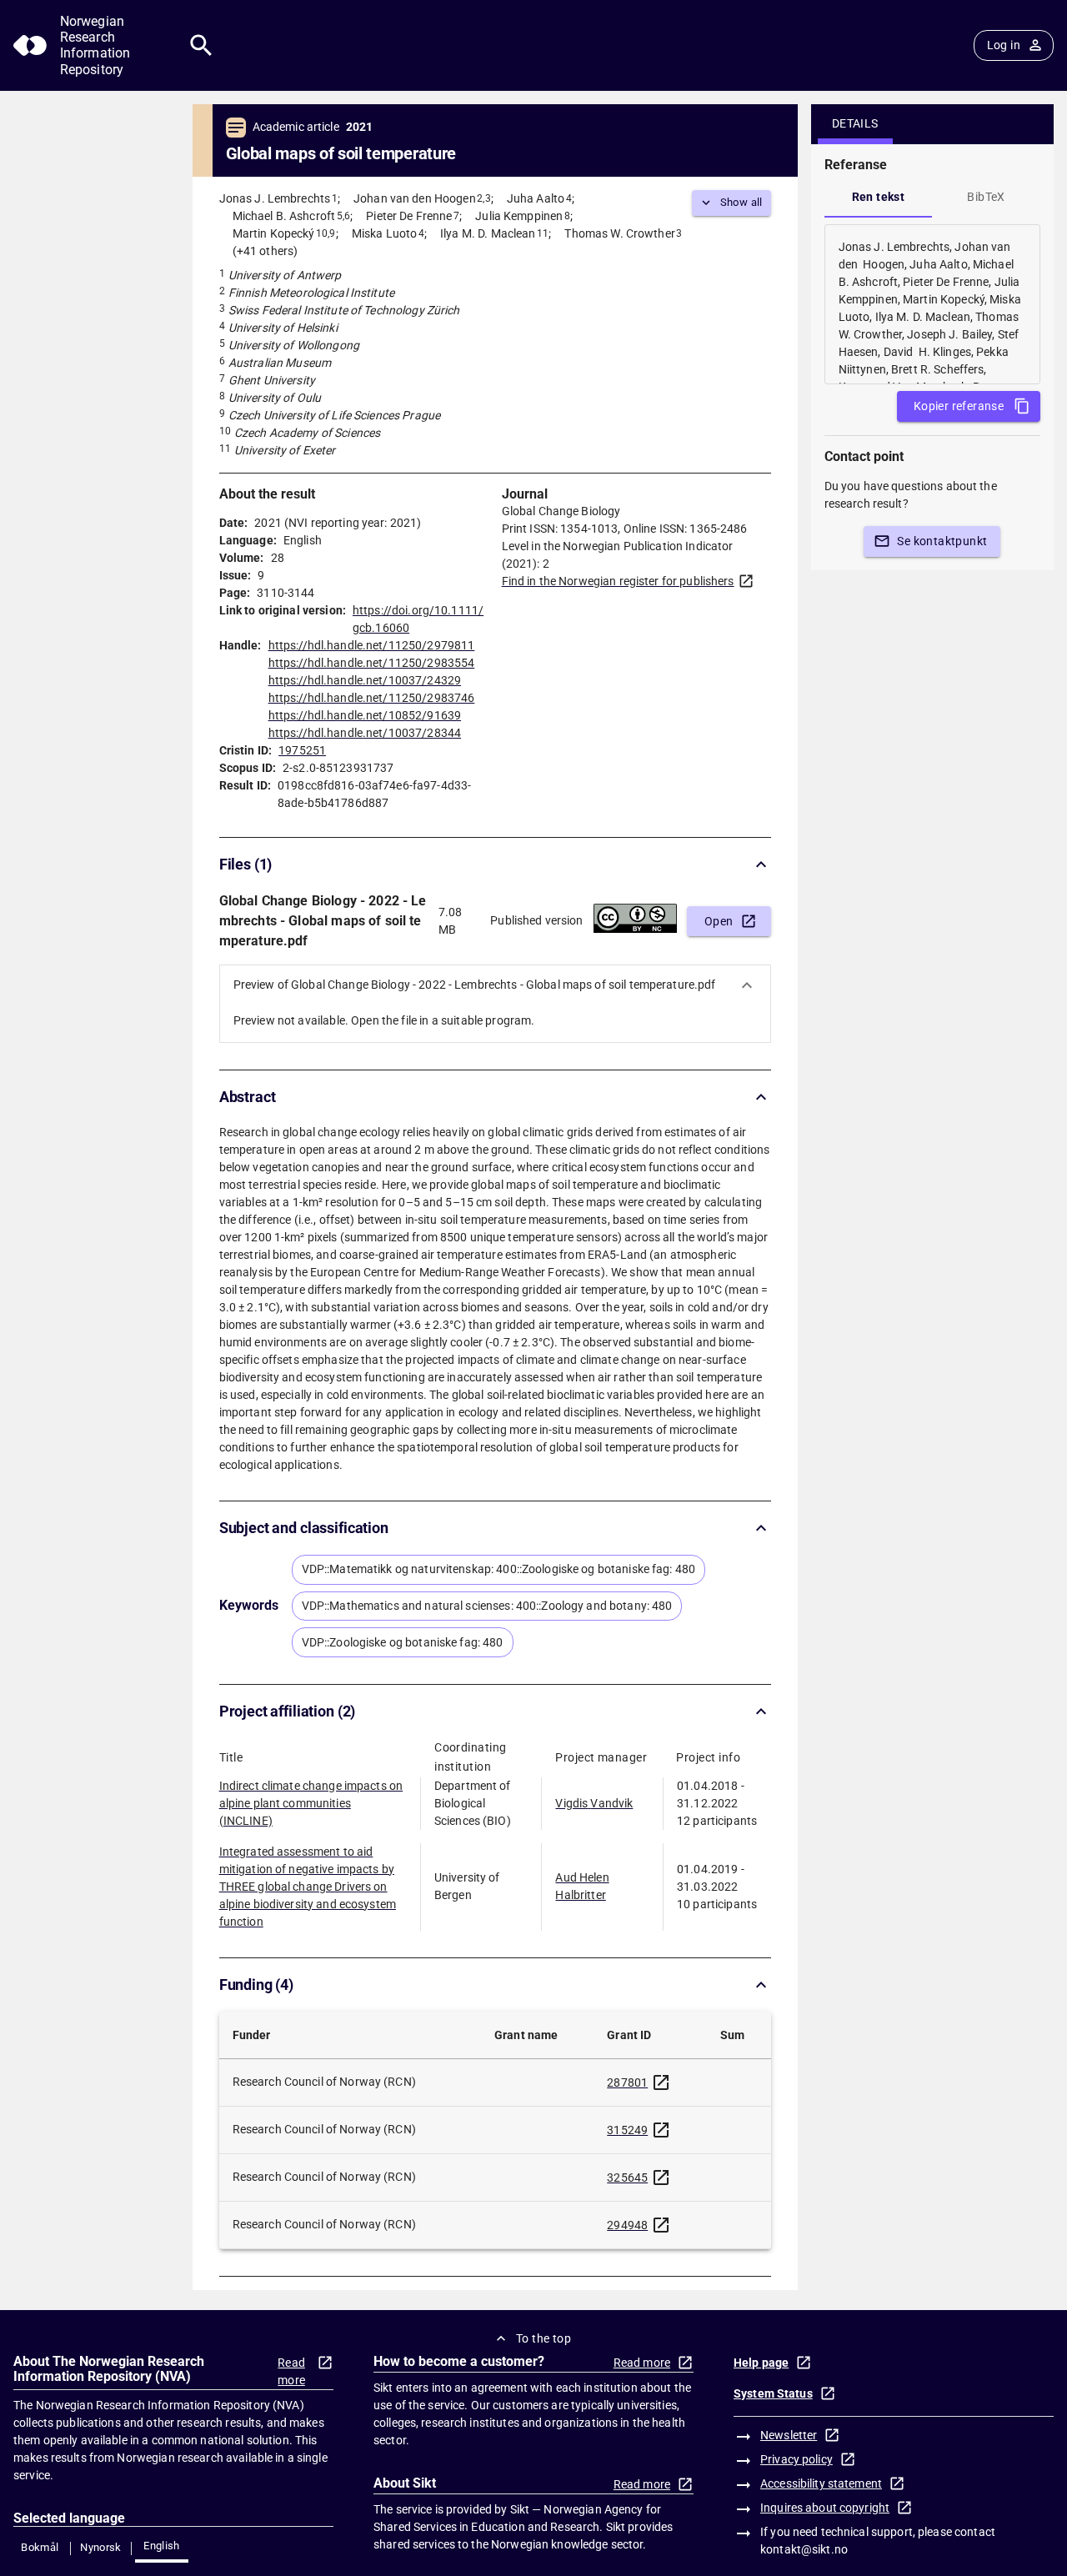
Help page (761, 2363)
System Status (773, 2393)
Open (719, 921)
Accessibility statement (821, 2483)
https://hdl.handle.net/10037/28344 (365, 733)
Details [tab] (855, 123)
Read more (291, 2371)
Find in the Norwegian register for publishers (618, 581)
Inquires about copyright (825, 2508)
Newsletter (789, 2435)
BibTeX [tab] (986, 197)
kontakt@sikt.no (804, 2549)
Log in (1004, 45)
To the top (544, 2338)
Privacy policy (796, 2459)
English (162, 2546)
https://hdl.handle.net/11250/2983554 (372, 663)
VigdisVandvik (594, 1803)
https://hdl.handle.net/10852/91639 (365, 715)
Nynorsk (101, 2547)
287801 (627, 2082)
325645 (627, 2178)
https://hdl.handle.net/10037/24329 (365, 680)
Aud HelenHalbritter (582, 1886)
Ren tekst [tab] (879, 197)
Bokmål (40, 2547)
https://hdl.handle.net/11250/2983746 (372, 698)
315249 (627, 2130)
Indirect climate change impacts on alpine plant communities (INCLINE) (311, 1803)
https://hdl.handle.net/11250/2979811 (372, 645)
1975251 (302, 750)
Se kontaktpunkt (942, 541)
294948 (627, 2225)
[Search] (201, 45)
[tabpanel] (932, 304)
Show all (741, 202)
